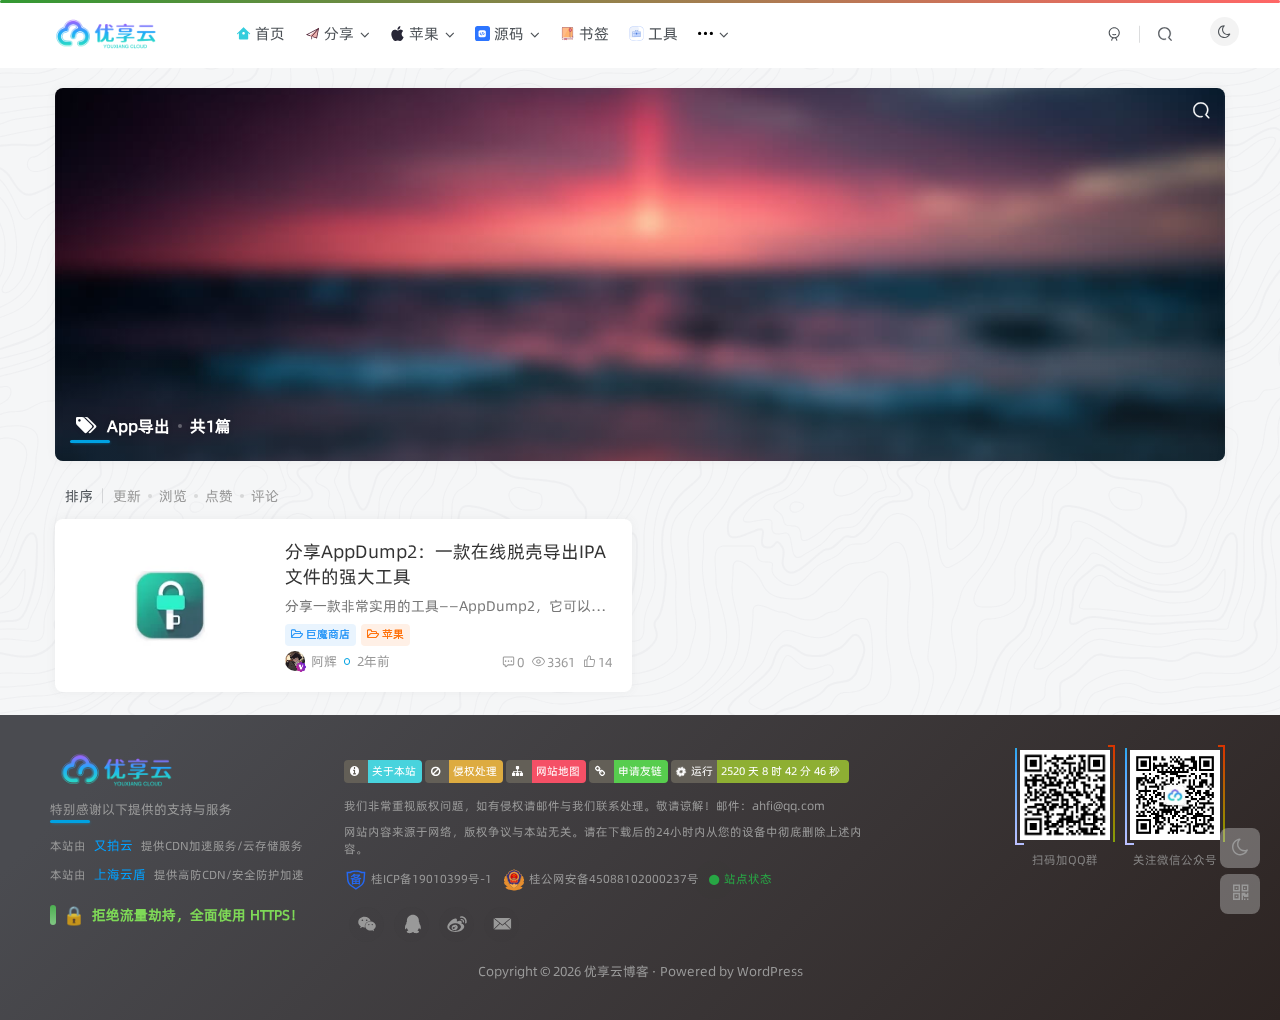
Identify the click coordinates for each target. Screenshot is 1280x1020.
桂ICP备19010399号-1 (431, 879)
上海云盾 (120, 874)
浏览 (173, 496)
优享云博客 (616, 971)
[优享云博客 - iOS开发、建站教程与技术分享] (116, 768)
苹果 (393, 634)
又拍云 (113, 845)
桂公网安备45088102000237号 (614, 879)
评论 (265, 496)
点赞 (219, 496)
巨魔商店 (328, 634)
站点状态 (748, 879)
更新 (127, 496)
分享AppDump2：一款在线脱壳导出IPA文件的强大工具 (445, 564)
